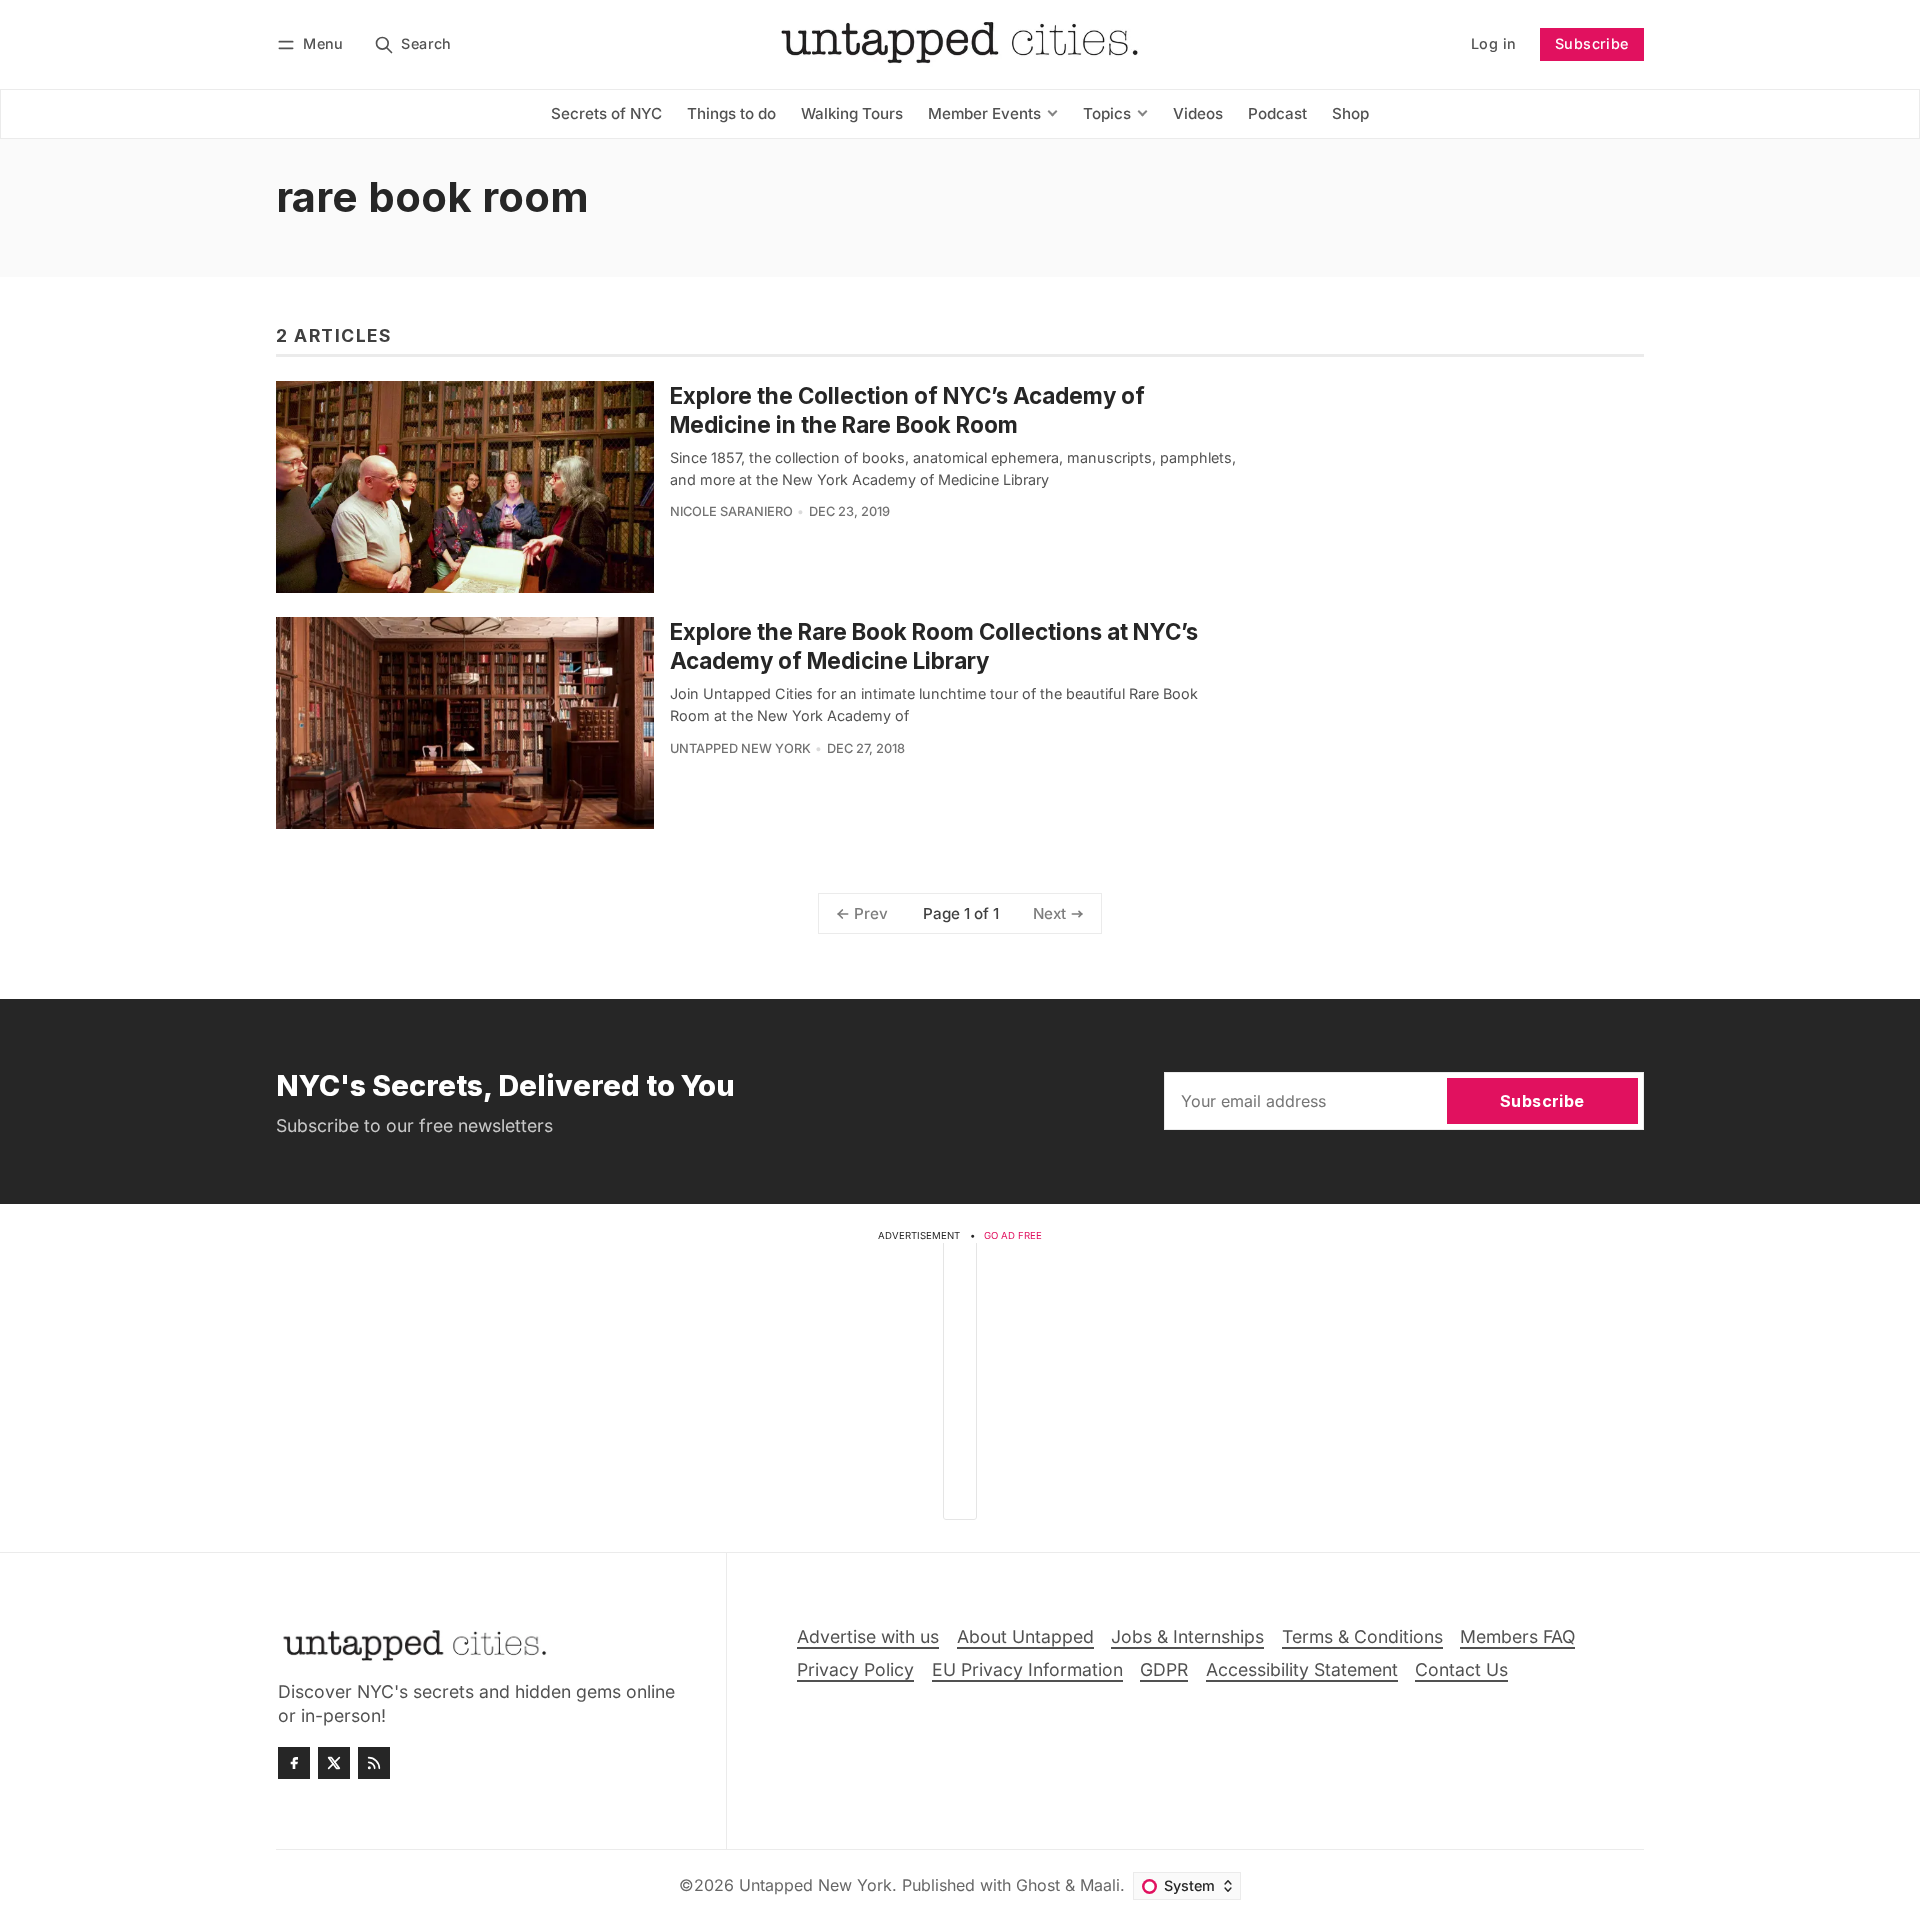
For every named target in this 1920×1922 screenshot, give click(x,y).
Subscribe (1592, 43)
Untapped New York (740, 748)
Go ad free (1013, 1235)
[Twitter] (334, 1763)
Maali (1100, 1885)
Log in (1493, 43)
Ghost (1038, 1885)
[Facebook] (294, 1763)
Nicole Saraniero (731, 511)
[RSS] (374, 1763)
